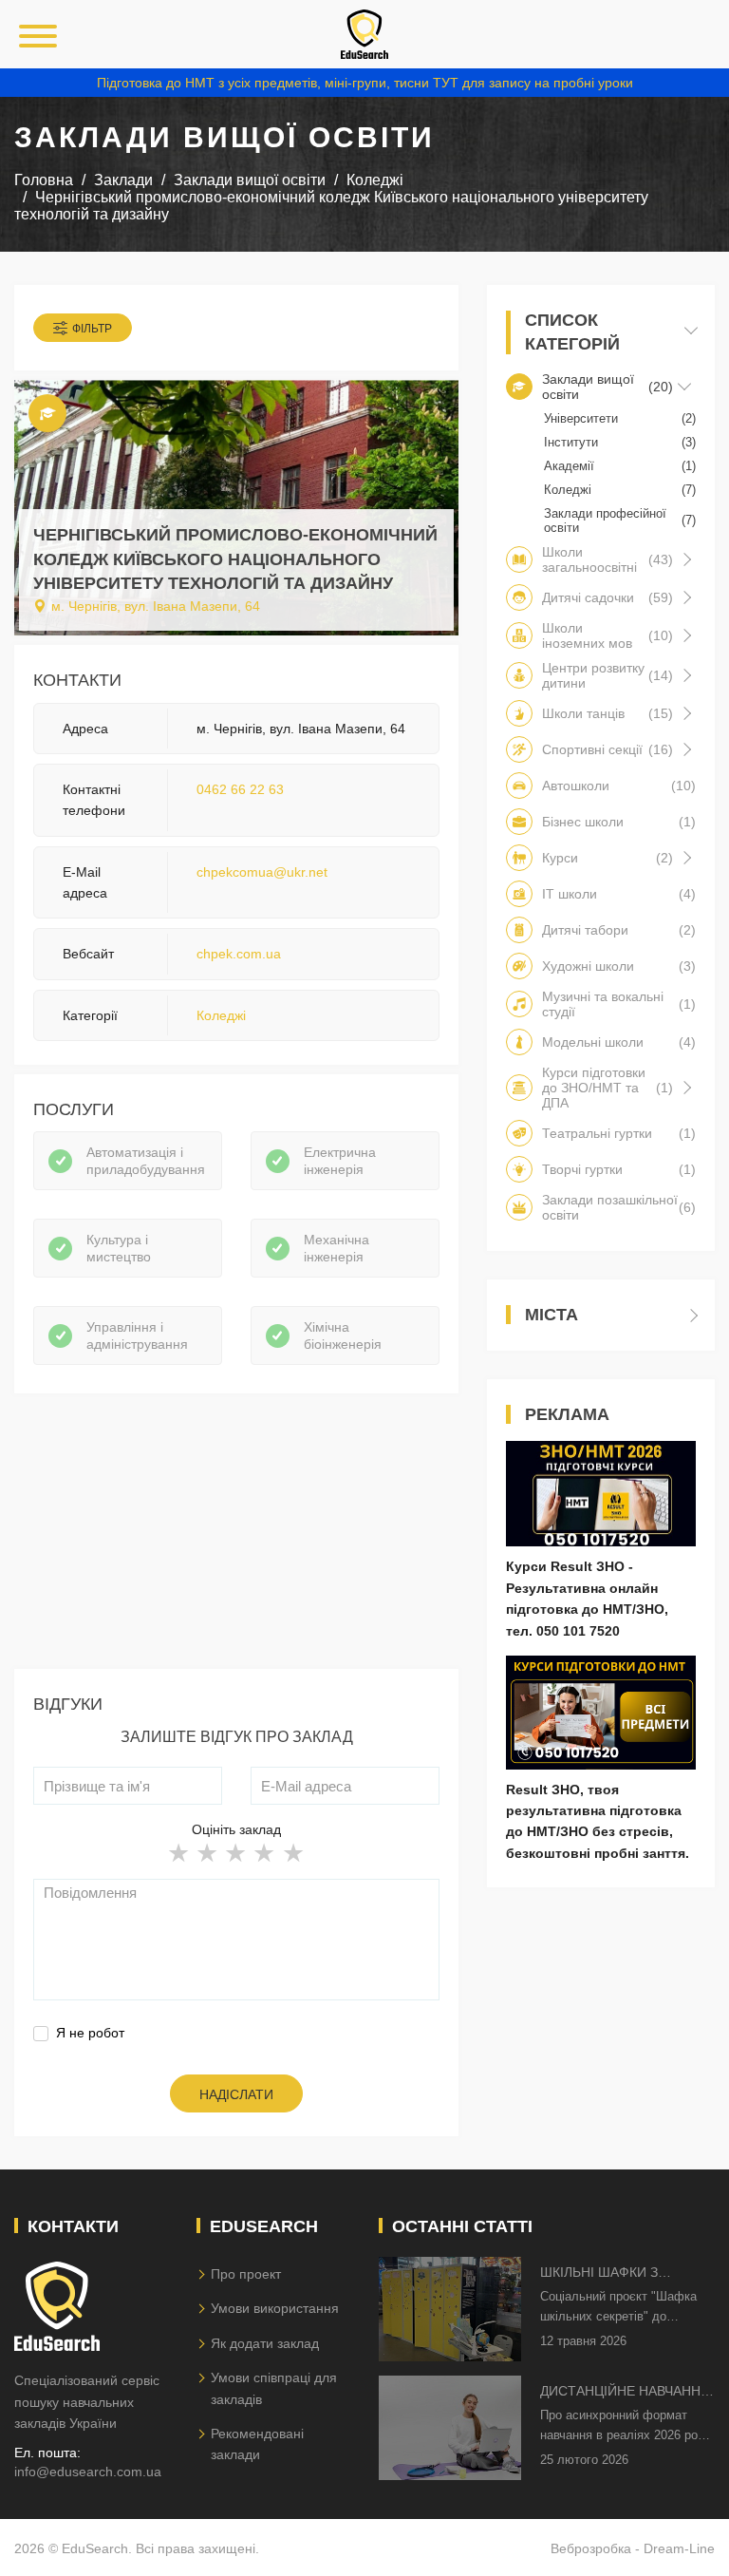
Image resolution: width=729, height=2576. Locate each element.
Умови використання (275, 2308)
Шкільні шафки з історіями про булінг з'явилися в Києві (618, 2273)
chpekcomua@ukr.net (262, 872)
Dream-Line (679, 2548)
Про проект (246, 2274)
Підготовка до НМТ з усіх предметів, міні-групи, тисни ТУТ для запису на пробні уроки (365, 83)
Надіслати (236, 2094)
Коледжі (221, 1015)
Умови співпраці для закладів (274, 2388)
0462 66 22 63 (240, 789)
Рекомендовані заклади (257, 2444)
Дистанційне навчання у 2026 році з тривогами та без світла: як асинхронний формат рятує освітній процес (626, 2392)
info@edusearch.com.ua (88, 2472)
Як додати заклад (265, 2343)
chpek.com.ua (239, 954)
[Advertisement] (236, 1536)
